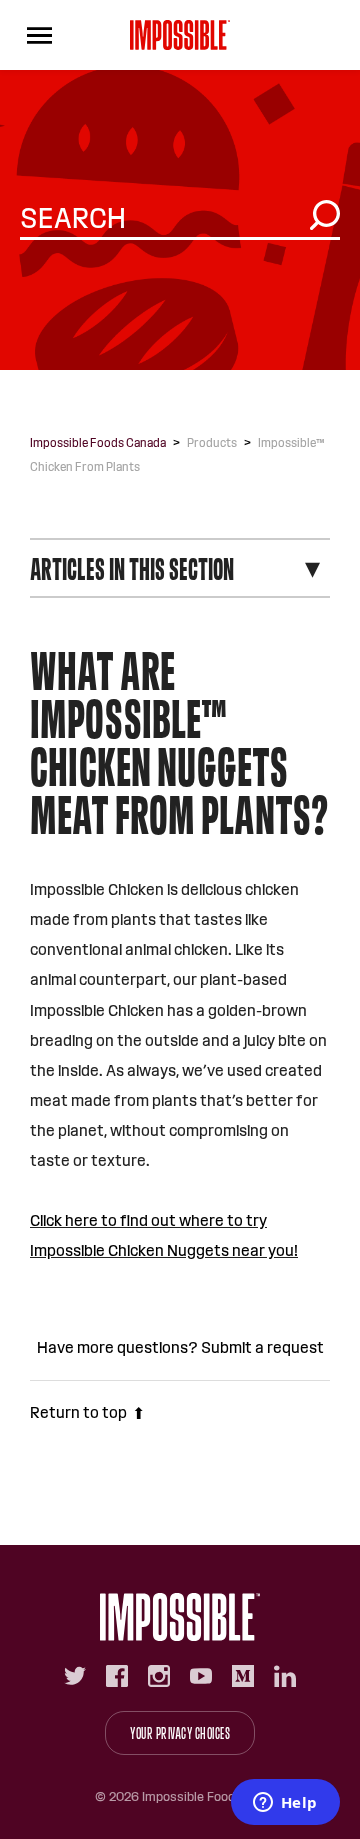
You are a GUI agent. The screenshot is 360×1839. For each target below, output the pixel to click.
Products (212, 443)
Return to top (78, 1412)
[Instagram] (159, 1676)
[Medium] (243, 1676)
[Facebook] (117, 1676)
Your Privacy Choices (180, 1733)
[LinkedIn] (285, 1676)
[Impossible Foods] (180, 1617)
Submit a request (262, 1347)
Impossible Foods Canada (98, 443)
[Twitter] (75, 1676)
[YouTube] (201, 1676)
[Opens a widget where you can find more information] (285, 1804)
